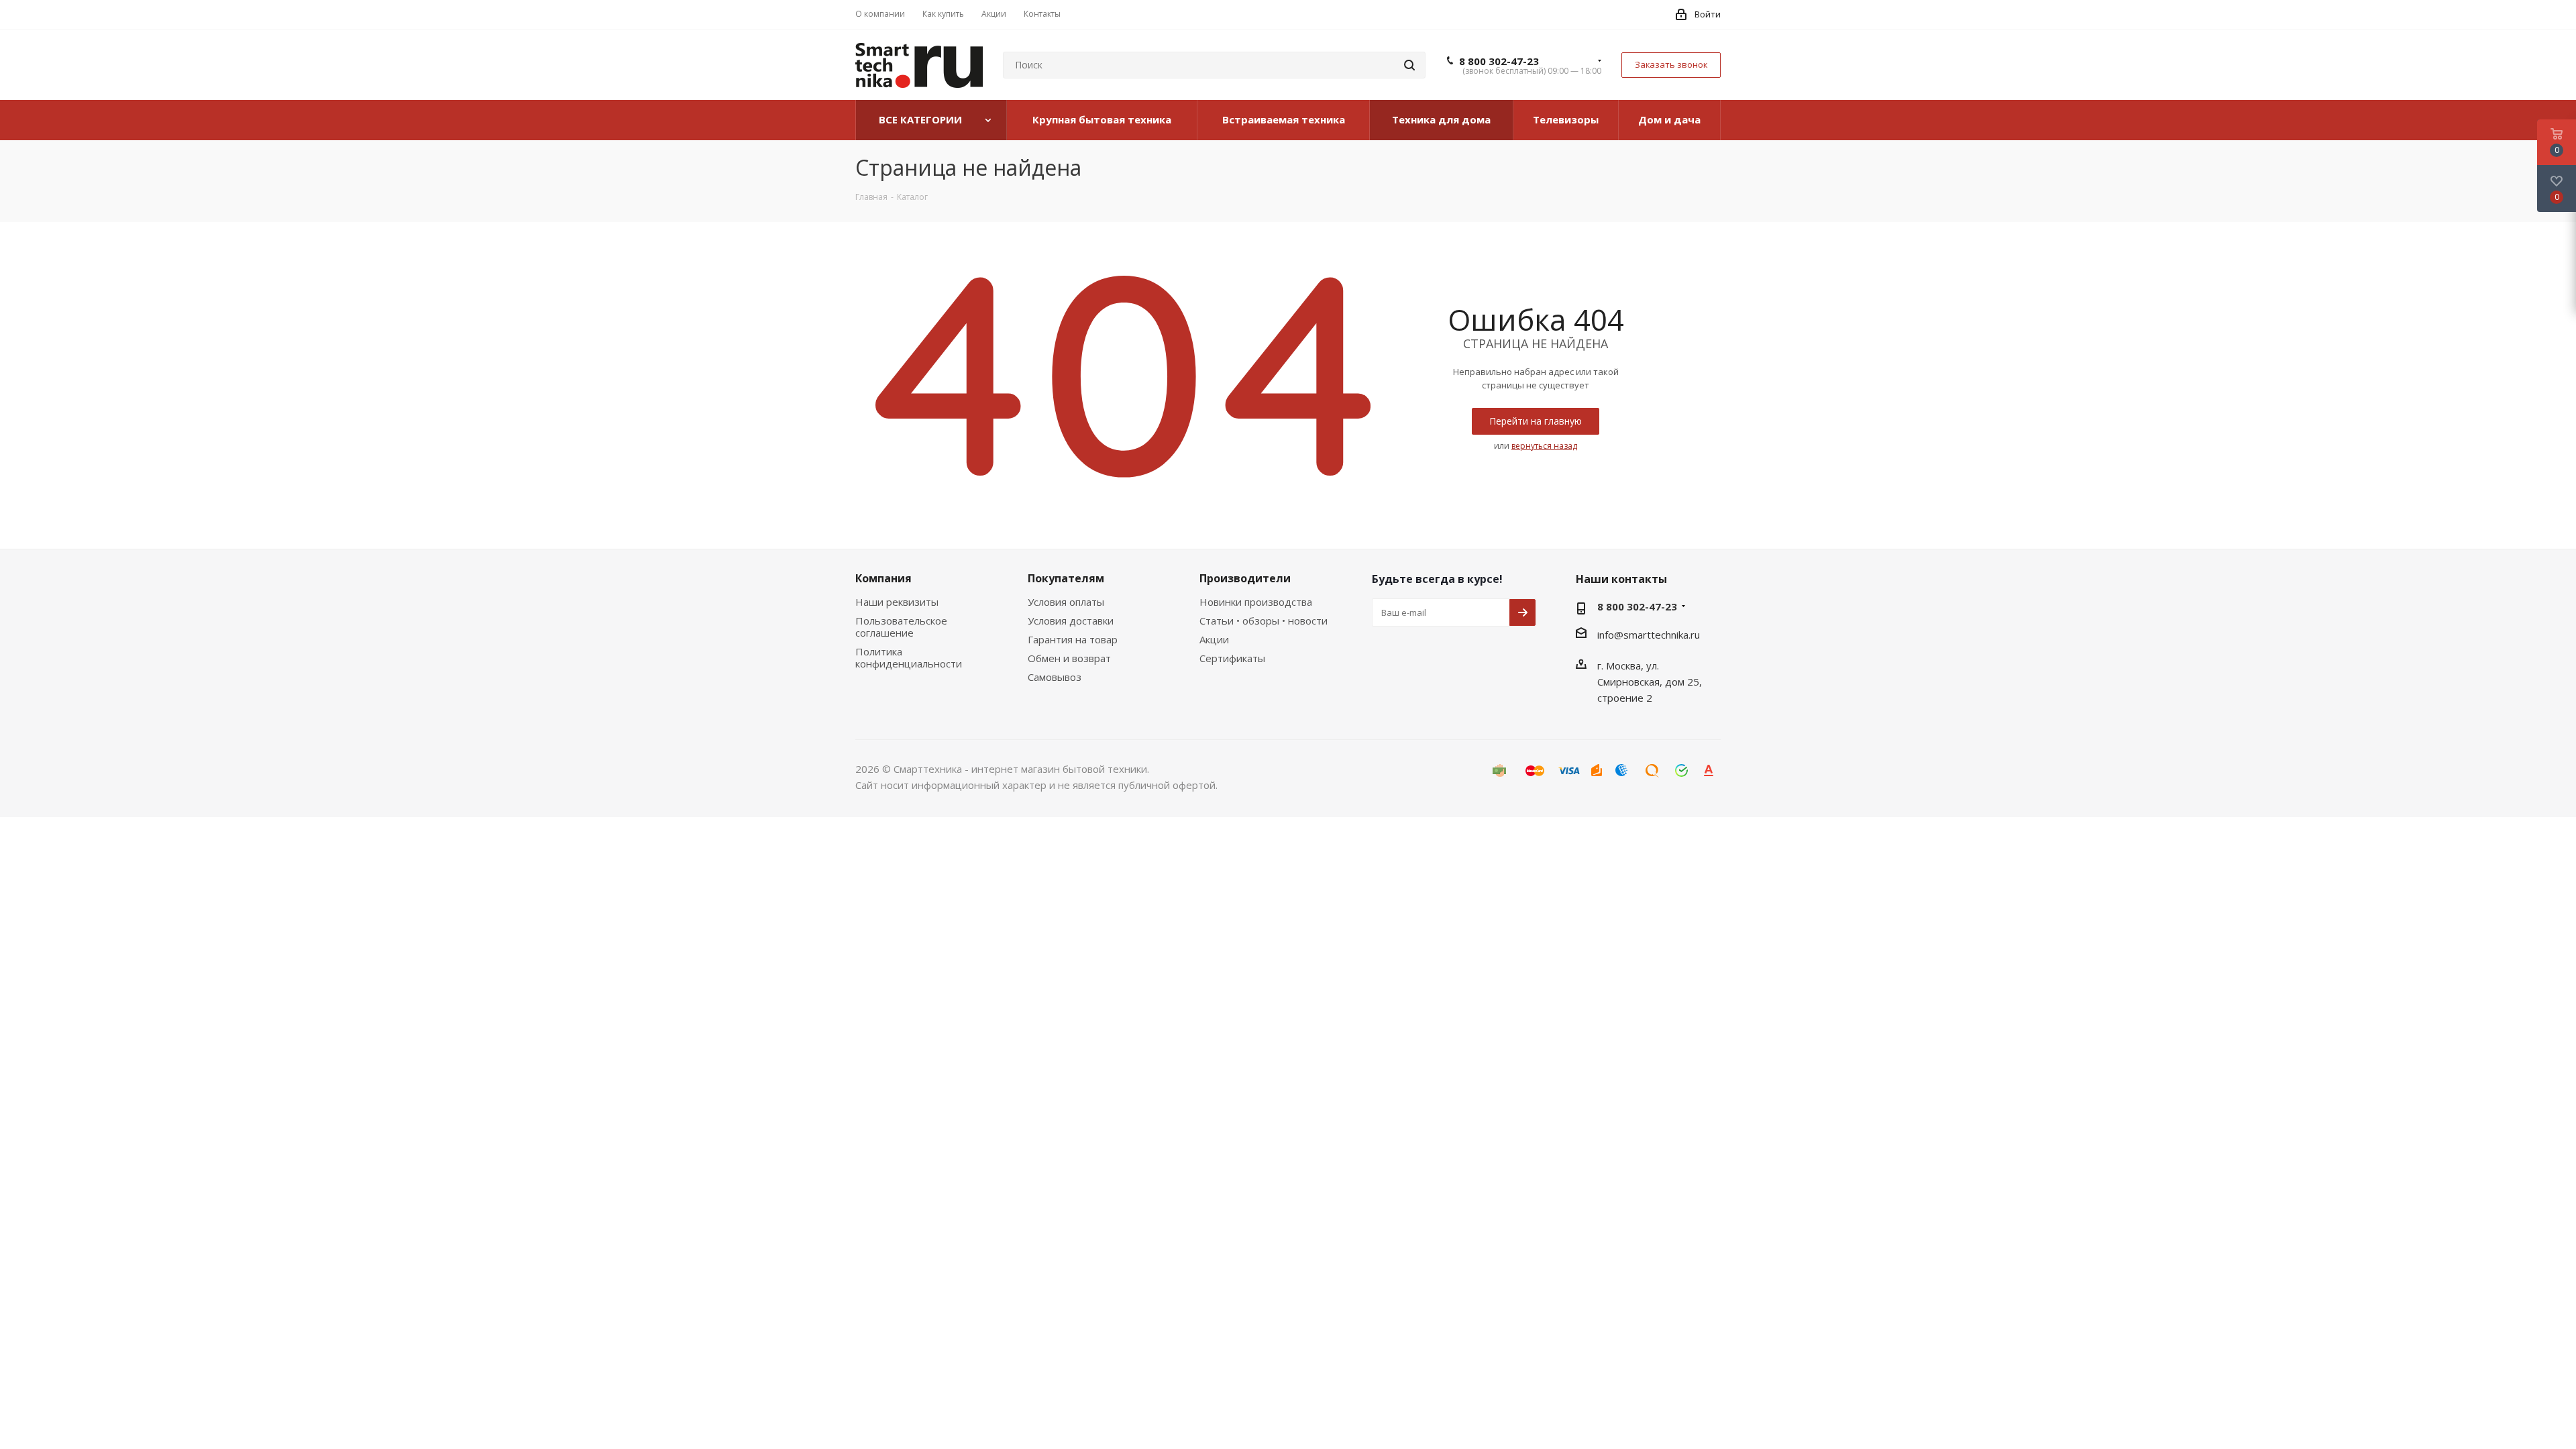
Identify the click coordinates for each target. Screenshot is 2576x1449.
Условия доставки (1071, 621)
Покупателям (1066, 578)
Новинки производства (1256, 602)
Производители (1245, 578)
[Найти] (1409, 65)
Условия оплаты (1066, 602)
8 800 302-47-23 (1499, 61)
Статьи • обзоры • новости (1264, 621)
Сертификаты (1232, 658)
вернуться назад (1544, 446)
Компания (883, 578)
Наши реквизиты (897, 602)
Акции (1214, 639)
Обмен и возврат (1069, 658)
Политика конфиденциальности (909, 657)
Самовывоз (1055, 677)
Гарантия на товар (1073, 639)
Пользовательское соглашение (901, 627)
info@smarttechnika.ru (1649, 635)
